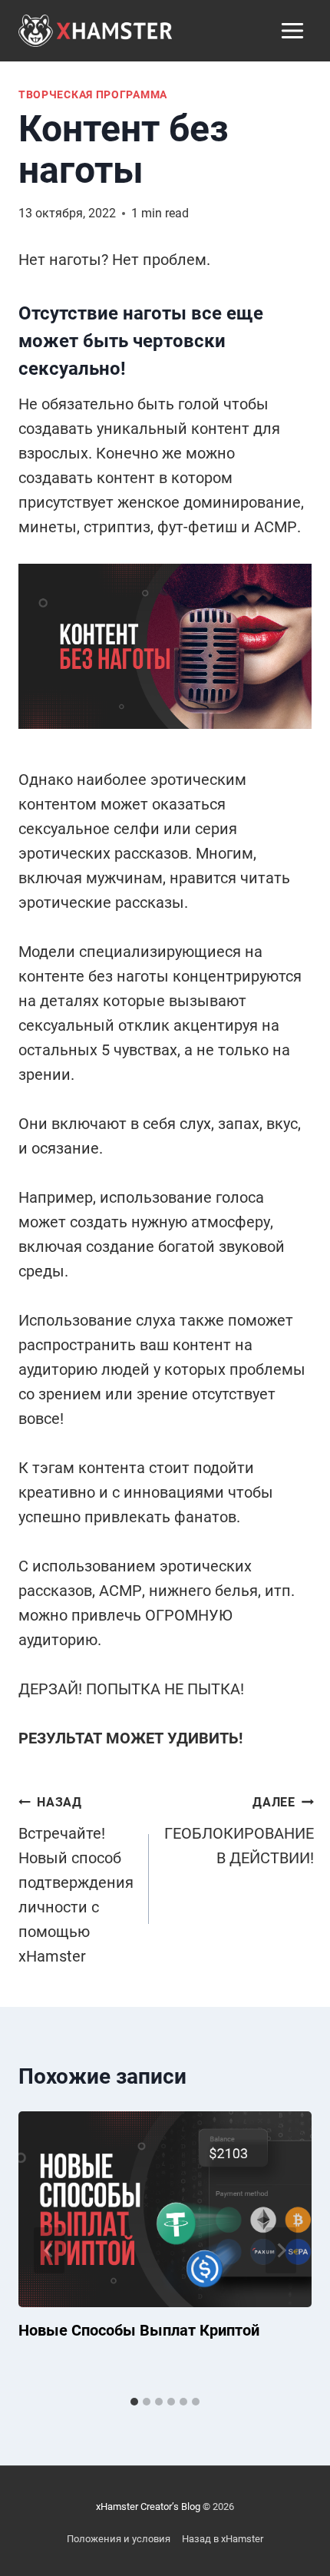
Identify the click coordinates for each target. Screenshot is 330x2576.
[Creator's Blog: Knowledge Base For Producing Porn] (95, 30)
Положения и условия (119, 2539)
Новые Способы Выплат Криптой (139, 2330)
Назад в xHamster (223, 2539)
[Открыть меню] (292, 30)
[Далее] (281, 2250)
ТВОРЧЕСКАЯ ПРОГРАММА (93, 94)
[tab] (134, 2402)
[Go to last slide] (49, 2250)
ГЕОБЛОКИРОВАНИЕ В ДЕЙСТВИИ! (239, 1831)
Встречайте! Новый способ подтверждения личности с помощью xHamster (76, 1880)
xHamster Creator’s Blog (148, 2506)
